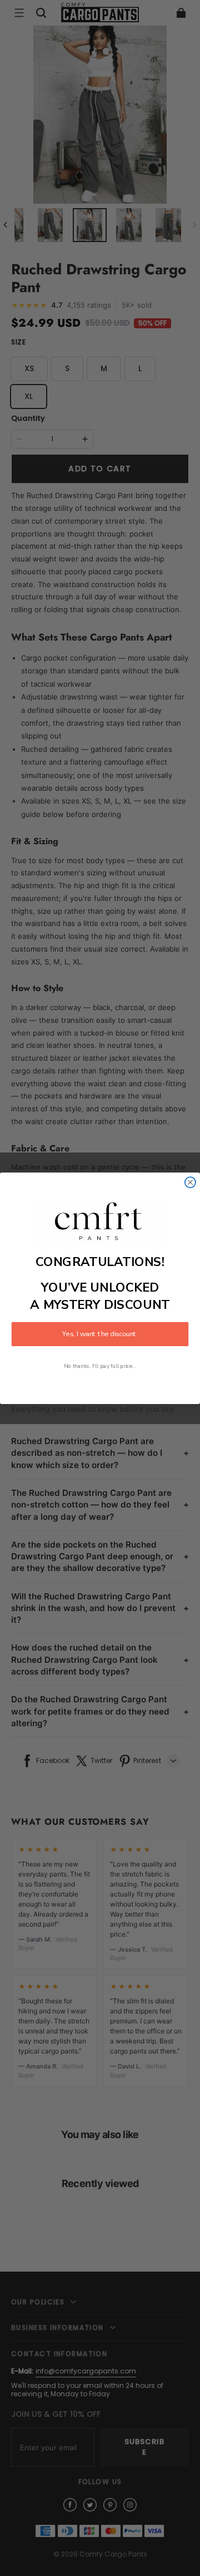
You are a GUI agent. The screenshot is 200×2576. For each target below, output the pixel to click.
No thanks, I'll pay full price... (100, 1366)
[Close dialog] (190, 1182)
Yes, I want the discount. (100, 1334)
